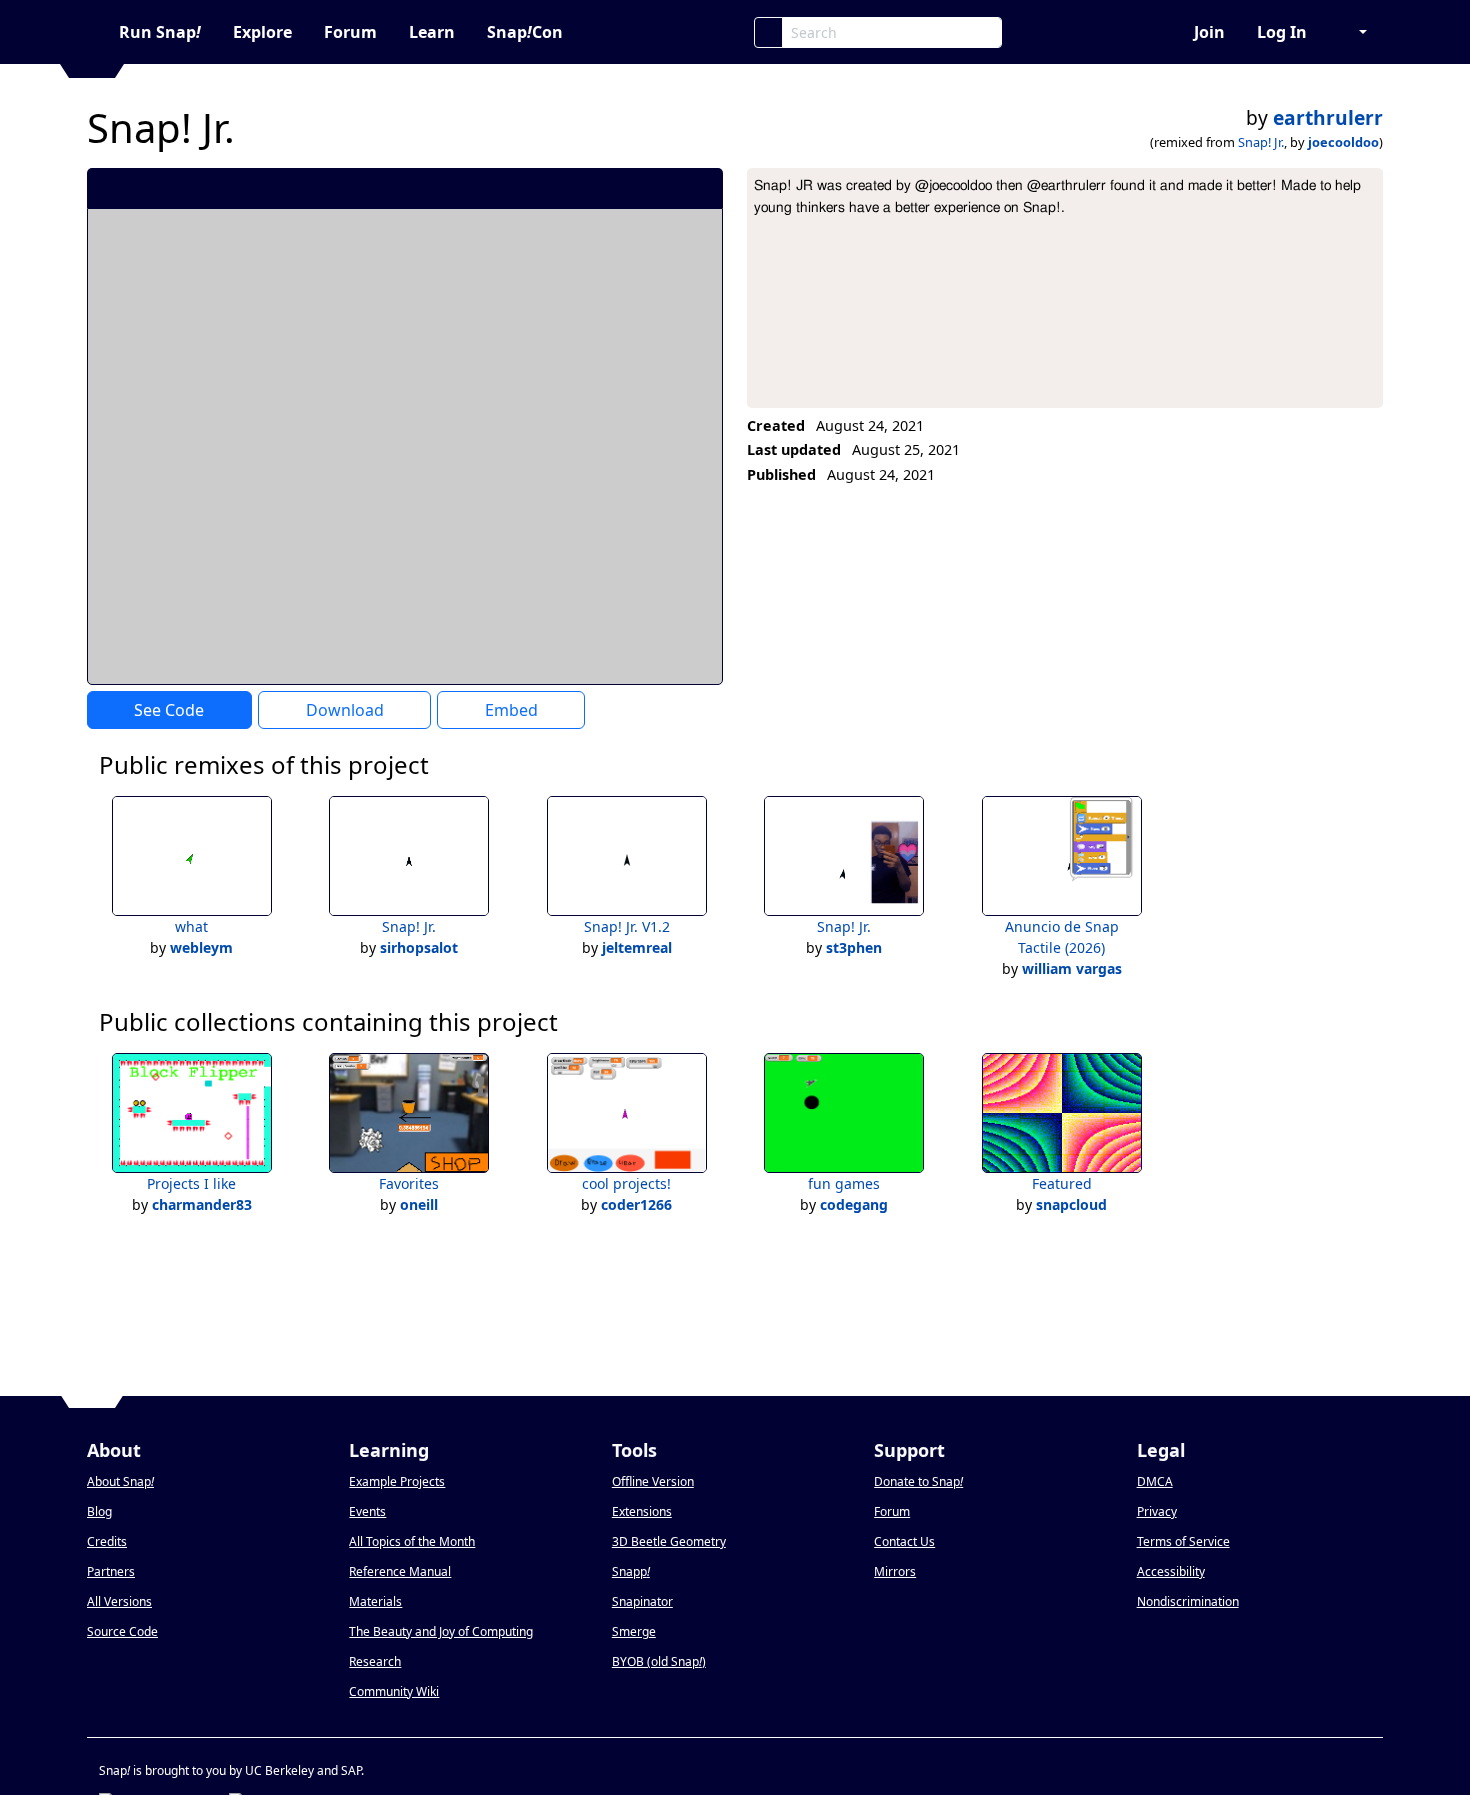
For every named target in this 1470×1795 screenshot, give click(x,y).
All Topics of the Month (412, 1541)
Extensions (642, 1511)
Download (345, 710)
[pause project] (667, 188)
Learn (432, 32)
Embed (511, 710)
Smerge (634, 1631)
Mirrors (895, 1571)
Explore (262, 32)
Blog (99, 1511)
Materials (375, 1601)
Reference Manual (400, 1571)
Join (1209, 32)
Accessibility (1171, 1571)
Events (367, 1511)
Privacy (1157, 1511)
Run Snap (160, 32)
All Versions (119, 1601)
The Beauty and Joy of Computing (441, 1631)
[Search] (768, 32)
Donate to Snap (918, 1481)
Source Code (122, 1631)
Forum (350, 32)
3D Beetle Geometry (669, 1541)
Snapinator (642, 1601)
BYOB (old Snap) (659, 1661)
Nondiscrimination (1188, 1601)
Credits (107, 1541)
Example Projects (397, 1481)
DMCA (1155, 1481)
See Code (169, 710)
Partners (111, 1571)
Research (375, 1661)
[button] (1353, 32)
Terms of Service (1183, 1541)
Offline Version (653, 1481)
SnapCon (525, 32)
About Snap (120, 1481)
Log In (1282, 32)
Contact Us (904, 1541)
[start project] (633, 188)
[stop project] (700, 188)
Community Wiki (394, 1691)
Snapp (631, 1571)
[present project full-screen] (600, 188)
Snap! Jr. (1261, 142)
